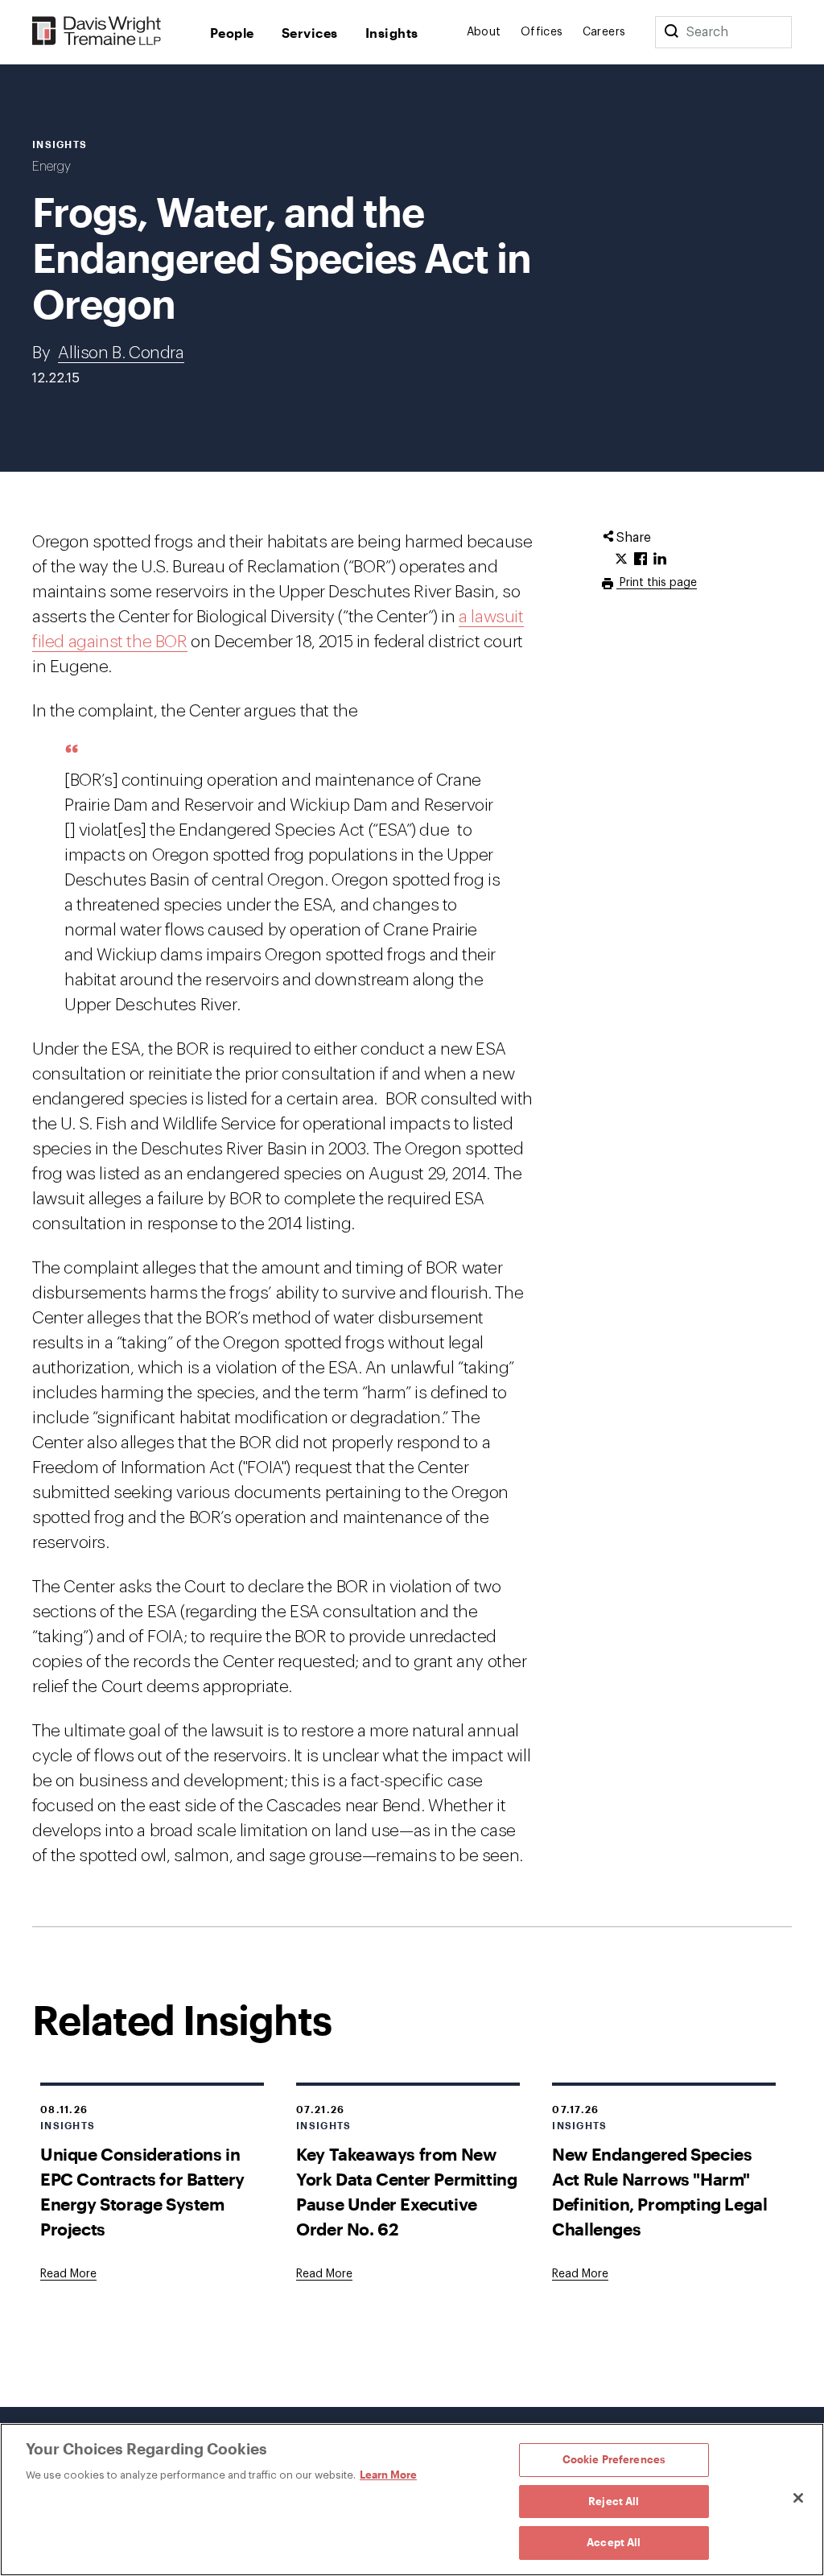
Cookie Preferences (614, 2459)
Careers (604, 32)
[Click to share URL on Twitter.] (621, 559)
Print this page (657, 583)
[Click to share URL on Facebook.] (641, 559)
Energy (51, 167)
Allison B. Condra (121, 353)
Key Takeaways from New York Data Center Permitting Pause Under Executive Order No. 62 (406, 2191)
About (484, 32)
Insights (392, 33)
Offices (542, 32)
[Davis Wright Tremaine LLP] (97, 32)
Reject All (614, 2501)
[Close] (798, 2498)
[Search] (671, 32)
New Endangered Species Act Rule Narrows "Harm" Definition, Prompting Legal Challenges (659, 2191)
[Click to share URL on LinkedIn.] (660, 559)
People (232, 33)
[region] (412, 2500)
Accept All (614, 2542)
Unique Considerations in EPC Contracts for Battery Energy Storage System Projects (142, 2191)
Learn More (388, 2475)
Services (310, 33)
